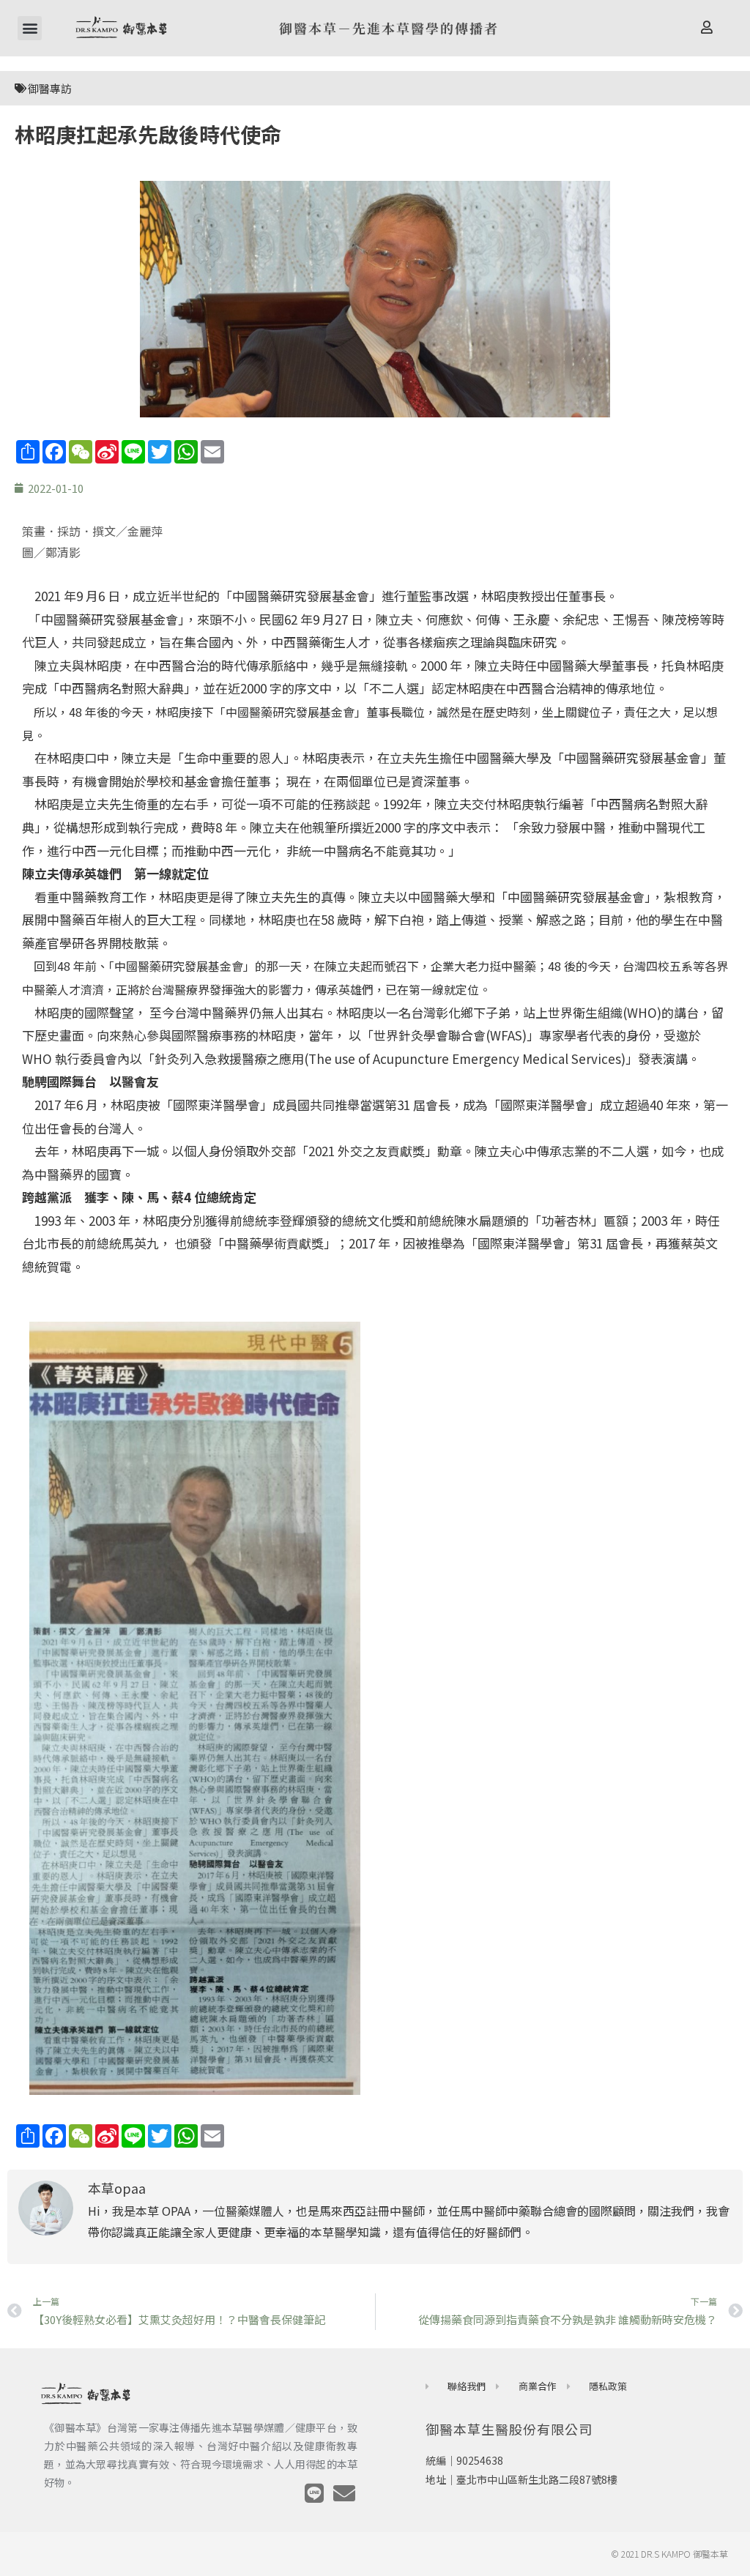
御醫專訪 (50, 88)
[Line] (314, 2493)
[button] (30, 28)
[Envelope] (344, 2493)
